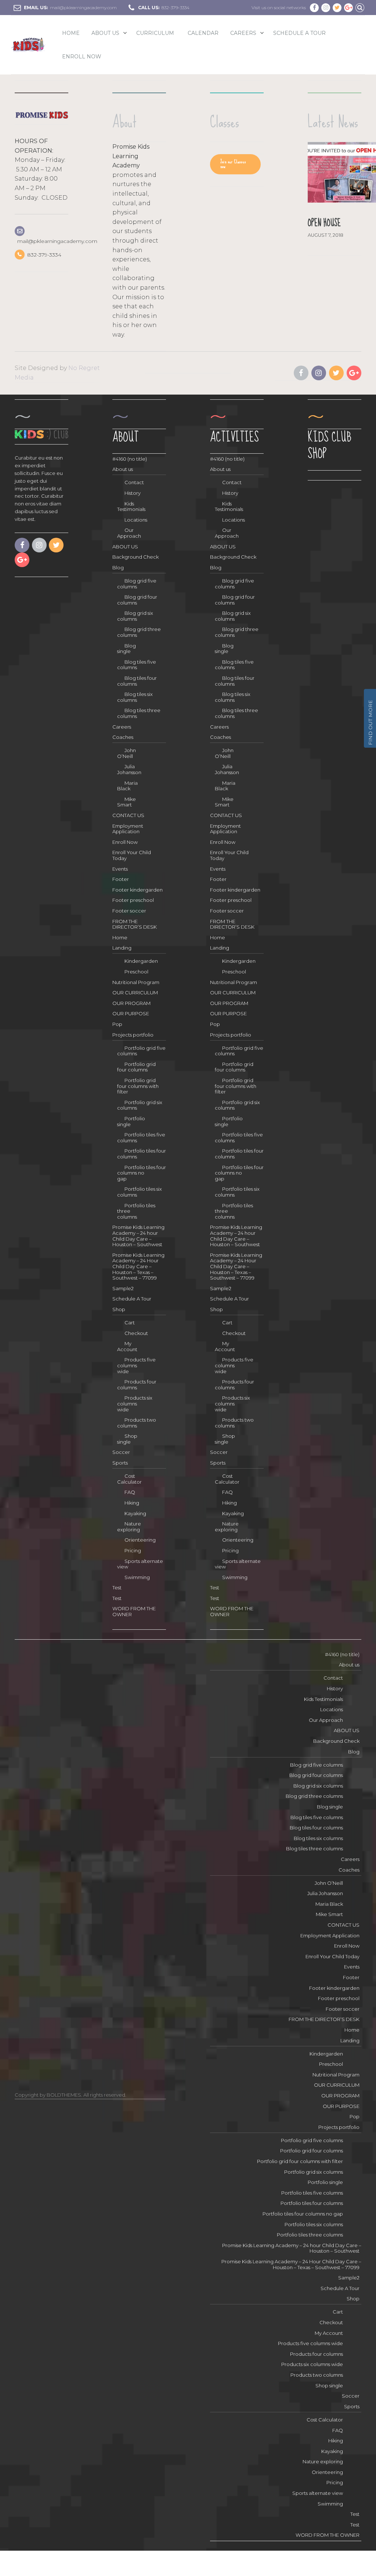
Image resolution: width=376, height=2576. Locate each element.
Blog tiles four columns (137, 681)
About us (123, 469)
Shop (119, 1309)
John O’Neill (126, 753)
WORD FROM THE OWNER (328, 2535)
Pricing (133, 1550)
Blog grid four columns (137, 600)
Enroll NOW (82, 57)
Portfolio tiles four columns (142, 1154)
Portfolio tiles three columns (136, 1211)
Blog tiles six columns (135, 697)
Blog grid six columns (135, 616)
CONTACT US (128, 815)
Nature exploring (129, 1527)
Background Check (135, 557)
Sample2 (123, 1288)
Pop (117, 1024)
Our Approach (129, 533)
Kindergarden (141, 961)
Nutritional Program (136, 982)
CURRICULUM (155, 33)
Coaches (123, 737)
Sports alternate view (140, 1564)
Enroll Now (125, 842)
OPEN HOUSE (324, 223)
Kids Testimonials (131, 507)
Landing (122, 948)
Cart (130, 1323)
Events (120, 869)
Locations (136, 520)
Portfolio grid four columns (136, 1067)
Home (71, 33)
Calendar (203, 33)
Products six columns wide (135, 1403)
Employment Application (128, 829)
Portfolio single (131, 1121)
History (133, 493)
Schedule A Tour (299, 33)
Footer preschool (133, 900)
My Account (127, 1346)
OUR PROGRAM (131, 1003)
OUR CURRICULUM (135, 993)
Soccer (121, 1452)
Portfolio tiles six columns (140, 1192)
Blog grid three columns (139, 632)
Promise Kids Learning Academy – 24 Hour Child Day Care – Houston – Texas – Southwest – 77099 (138, 1266)
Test (117, 1588)
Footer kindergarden (138, 890)
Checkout (136, 1333)
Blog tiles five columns (137, 665)
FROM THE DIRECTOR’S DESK (135, 924)
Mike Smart (126, 802)
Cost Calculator (129, 1479)
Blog (118, 567)
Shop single (127, 1439)
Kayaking (135, 1513)
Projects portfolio (133, 1035)
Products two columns (137, 1423)
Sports (120, 1463)
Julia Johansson (129, 769)
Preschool (136, 972)
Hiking (132, 1503)
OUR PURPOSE (131, 1013)
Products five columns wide (136, 1365)
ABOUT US (105, 33)
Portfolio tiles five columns (141, 1138)
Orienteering (140, 1540)
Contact (134, 482)
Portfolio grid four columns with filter (138, 1086)
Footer (121, 879)
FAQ (130, 1492)
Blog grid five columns (137, 584)
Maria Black (127, 786)
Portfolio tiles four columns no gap (142, 1173)
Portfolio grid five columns (141, 1051)
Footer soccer (129, 911)
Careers (243, 33)
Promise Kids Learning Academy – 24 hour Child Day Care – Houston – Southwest (138, 1236)
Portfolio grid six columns (140, 1105)
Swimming (137, 1577)
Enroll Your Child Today (332, 1956)
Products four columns (137, 1385)
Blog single (126, 649)
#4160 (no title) (130, 459)
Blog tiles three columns (139, 713)
